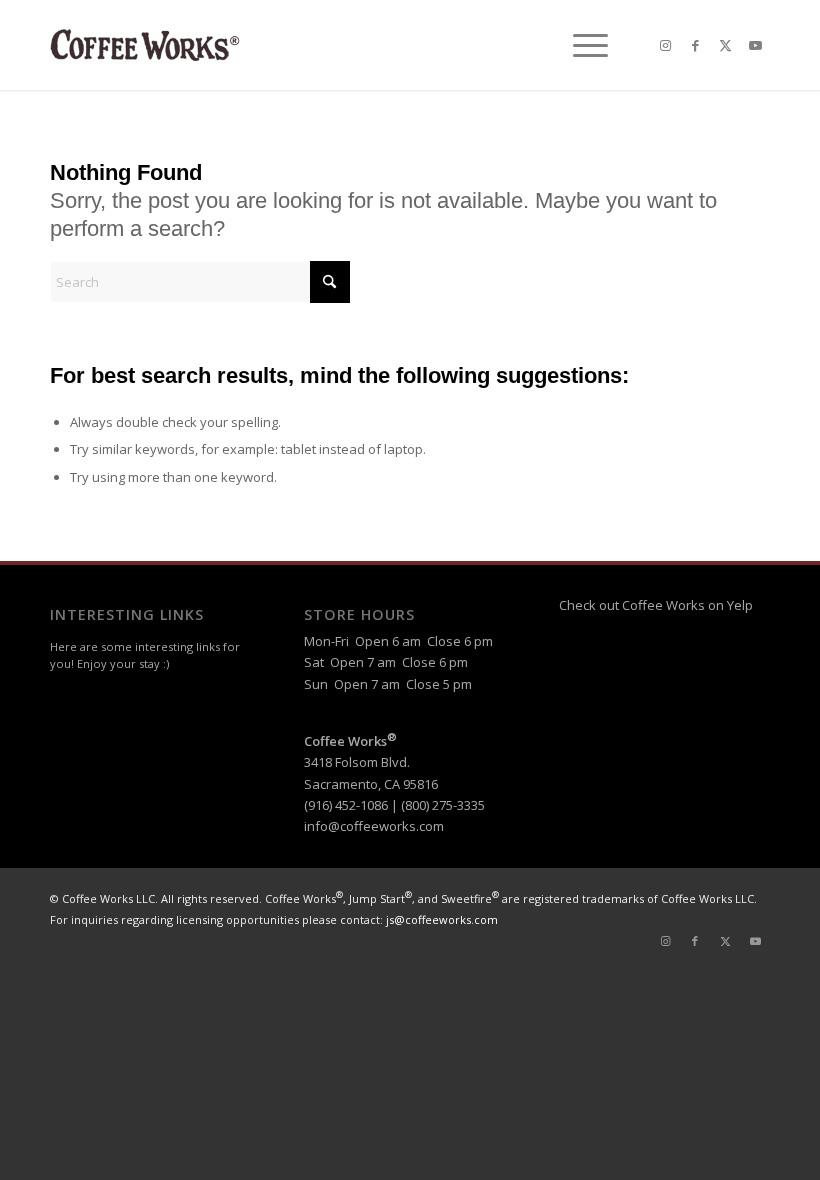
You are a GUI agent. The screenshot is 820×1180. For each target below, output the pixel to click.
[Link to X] (725, 45)
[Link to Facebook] (695, 45)
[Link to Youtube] (755, 45)
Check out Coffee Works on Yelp (656, 605)
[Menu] (580, 45)
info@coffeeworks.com (374, 826)
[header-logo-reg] (148, 45)
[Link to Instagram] (665, 45)
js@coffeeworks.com (442, 919)
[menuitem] (580, 45)
